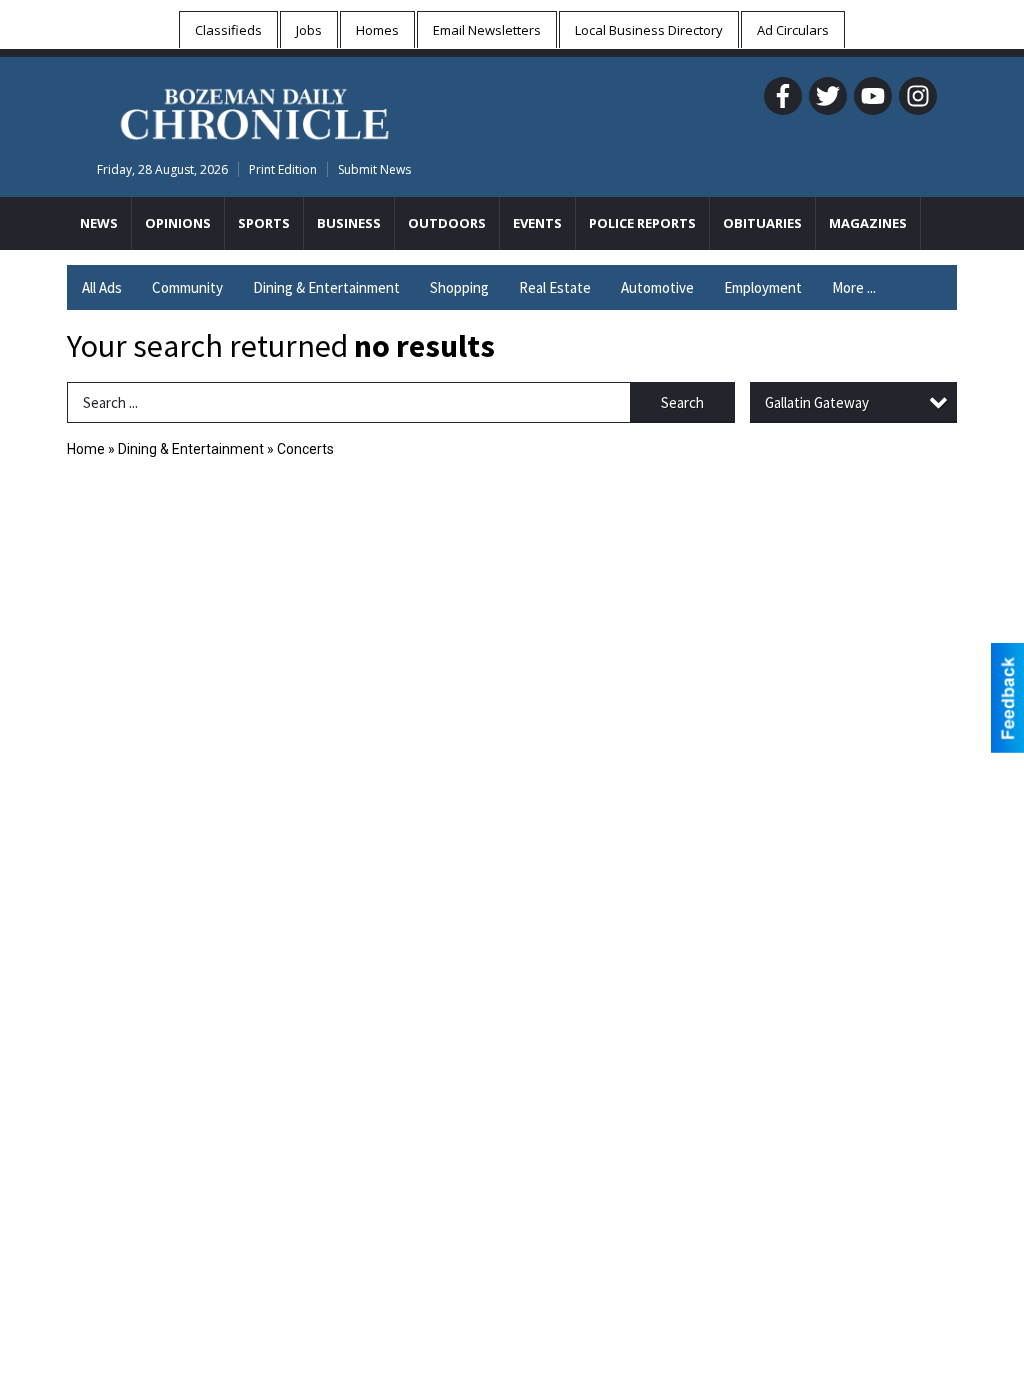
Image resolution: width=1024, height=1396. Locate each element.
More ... (854, 287)
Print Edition (283, 169)
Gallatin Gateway (817, 402)
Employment (763, 287)
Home (86, 449)
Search (682, 402)
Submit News (374, 169)
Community (187, 287)
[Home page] (254, 111)
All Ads (102, 287)
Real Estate (555, 287)
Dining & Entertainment (326, 287)
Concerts (305, 449)
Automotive (657, 287)
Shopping (459, 287)
